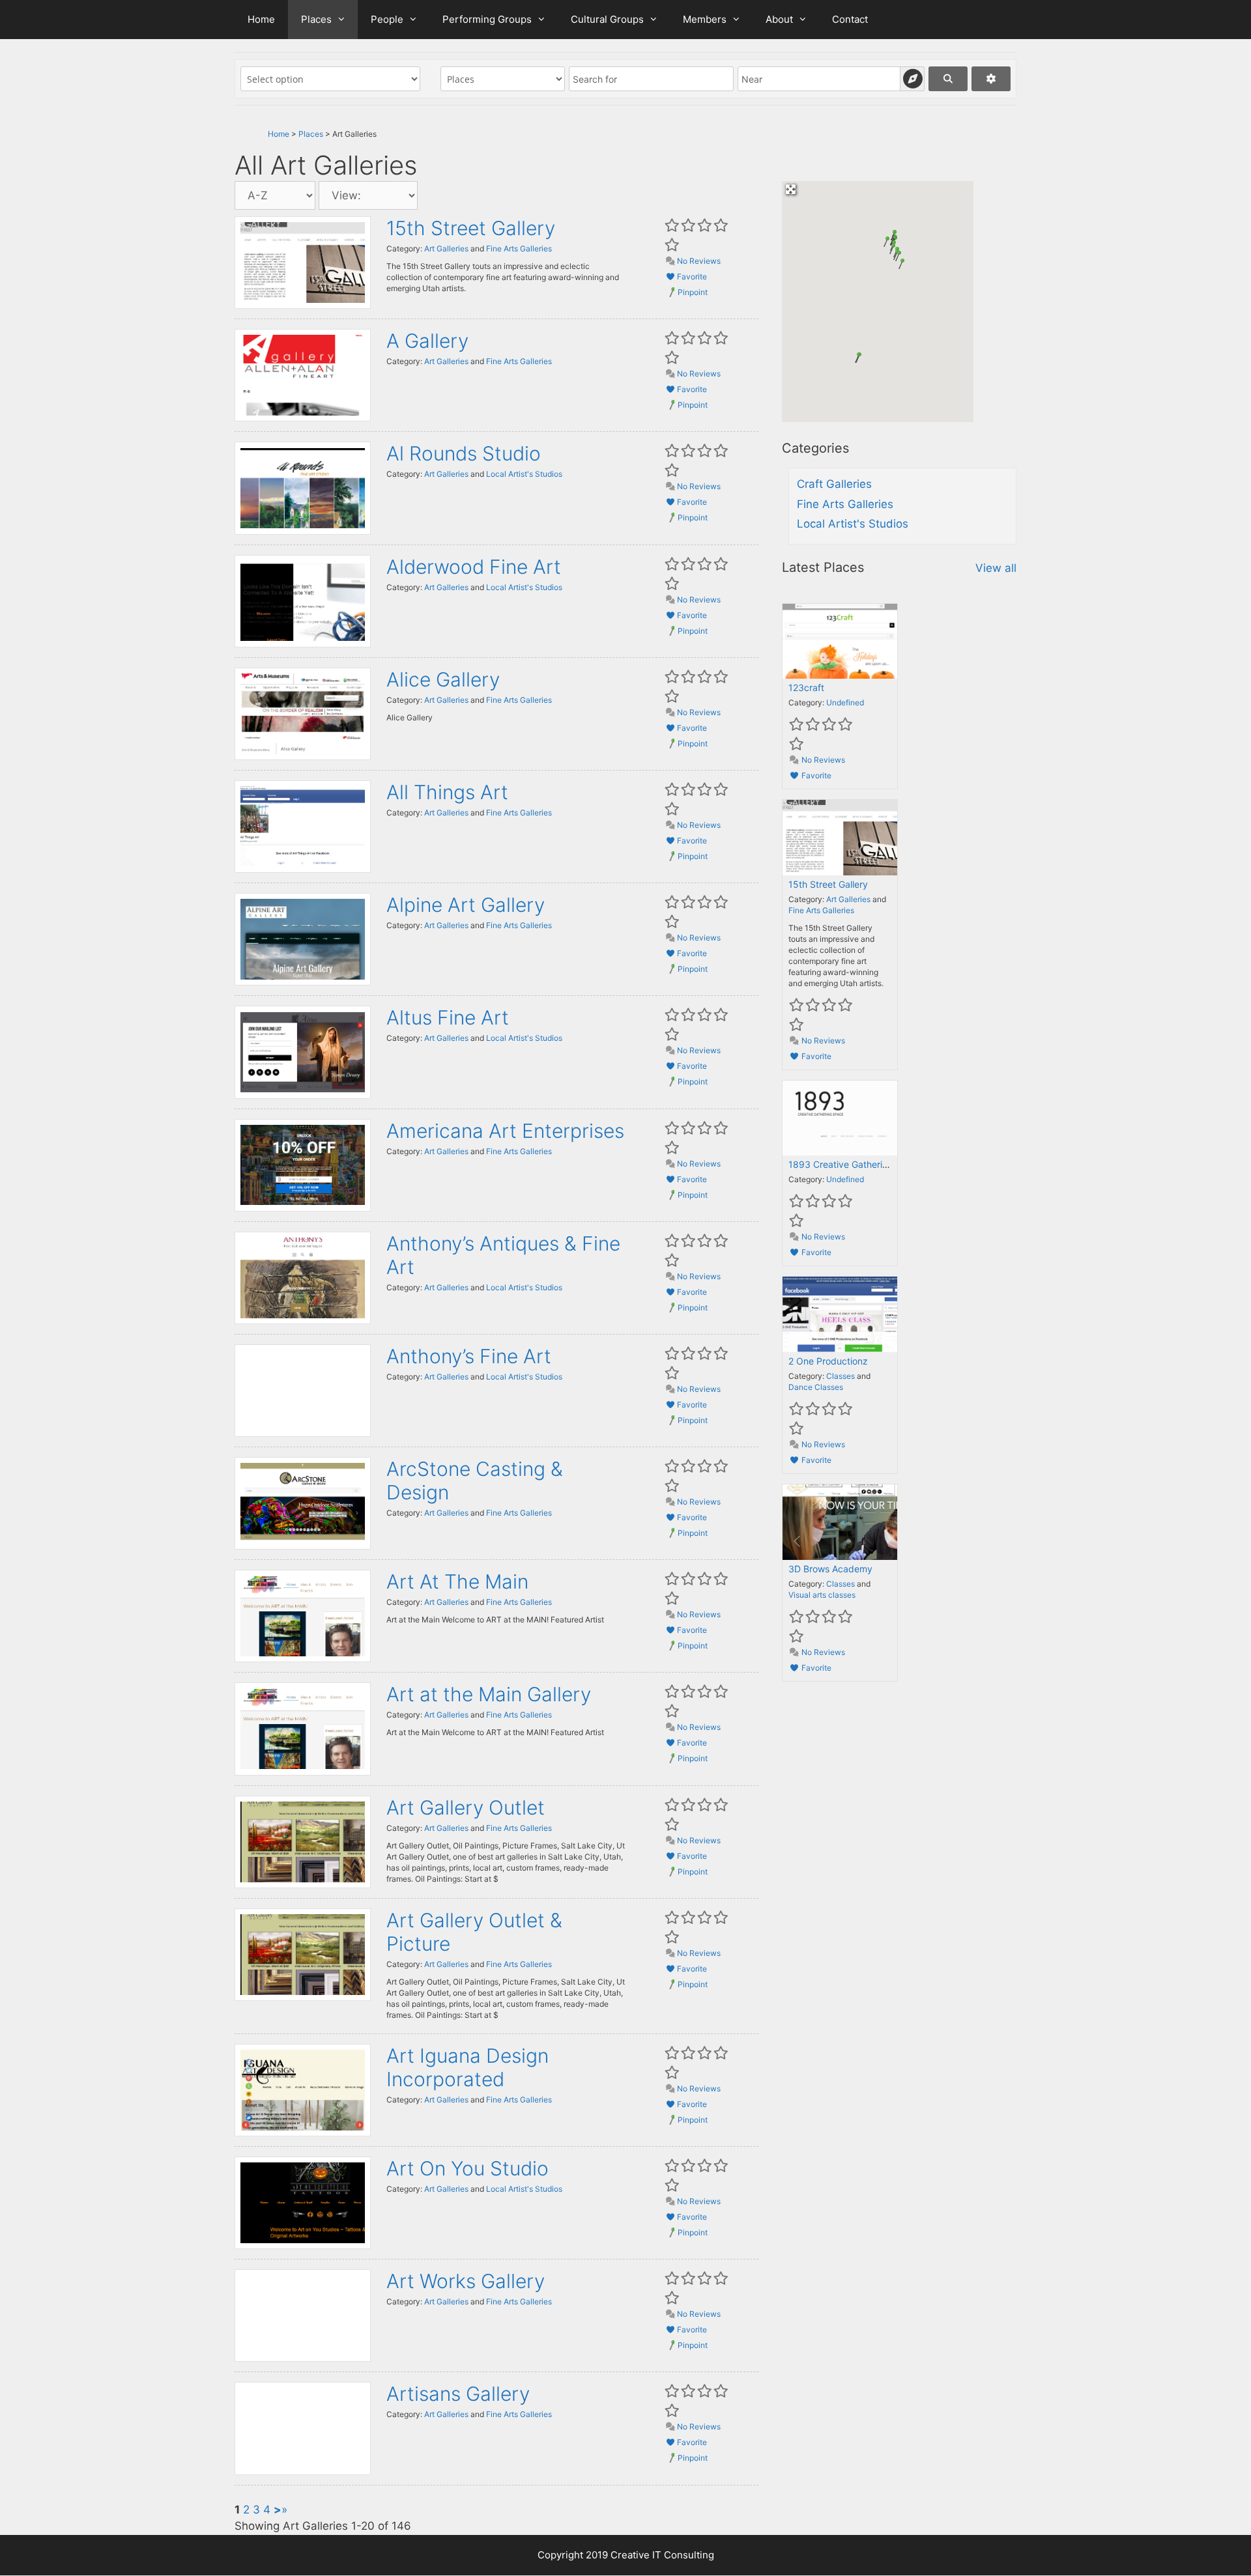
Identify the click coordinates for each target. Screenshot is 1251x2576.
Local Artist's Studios (524, 474)
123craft (806, 687)
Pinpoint (693, 292)
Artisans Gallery (458, 2394)
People (387, 19)
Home (261, 19)
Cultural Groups (607, 19)
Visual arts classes (822, 1595)
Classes (841, 1376)
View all (996, 568)
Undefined (845, 702)
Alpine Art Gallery (466, 905)
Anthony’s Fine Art (469, 1356)
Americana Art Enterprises (505, 1131)
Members (705, 19)
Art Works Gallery (466, 2281)
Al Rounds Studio (464, 453)
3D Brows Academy (830, 1569)
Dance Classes (816, 1387)
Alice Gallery (443, 679)
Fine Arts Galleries (519, 248)
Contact (850, 19)
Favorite (691, 276)
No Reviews (698, 261)
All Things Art (447, 792)
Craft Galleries (834, 484)
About (779, 19)
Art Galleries (446, 248)
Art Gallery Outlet (466, 1807)
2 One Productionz (828, 1361)
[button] (899, 264)
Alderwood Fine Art (474, 567)
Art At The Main (457, 1581)
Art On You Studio (467, 2168)
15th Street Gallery (471, 228)
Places (316, 19)
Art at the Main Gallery (489, 1694)
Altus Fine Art (448, 1017)
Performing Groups (487, 19)
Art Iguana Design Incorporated (467, 2067)
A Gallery (427, 341)
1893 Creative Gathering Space (856, 1164)
